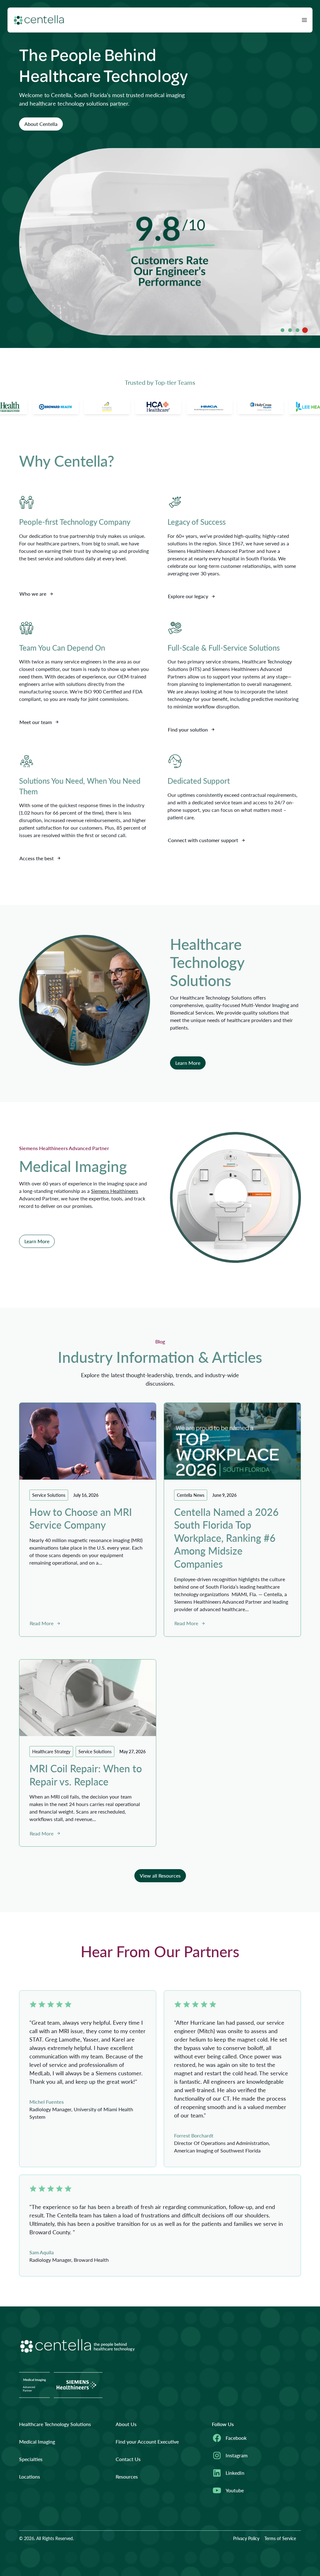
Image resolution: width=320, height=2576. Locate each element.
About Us (126, 2424)
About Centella (41, 124)
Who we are (33, 594)
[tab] (282, 330)
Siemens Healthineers (115, 1191)
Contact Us (128, 2459)
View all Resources (160, 1876)
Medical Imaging (37, 2442)
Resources (127, 2477)
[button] (304, 20)
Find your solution (188, 730)
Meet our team (36, 722)
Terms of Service (280, 2538)
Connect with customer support (203, 840)
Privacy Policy (246, 2538)
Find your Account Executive (147, 2442)
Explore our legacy (188, 596)
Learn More (188, 1063)
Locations (30, 2477)
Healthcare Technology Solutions (55, 2424)
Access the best (37, 858)
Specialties (31, 2459)
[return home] (39, 20)
